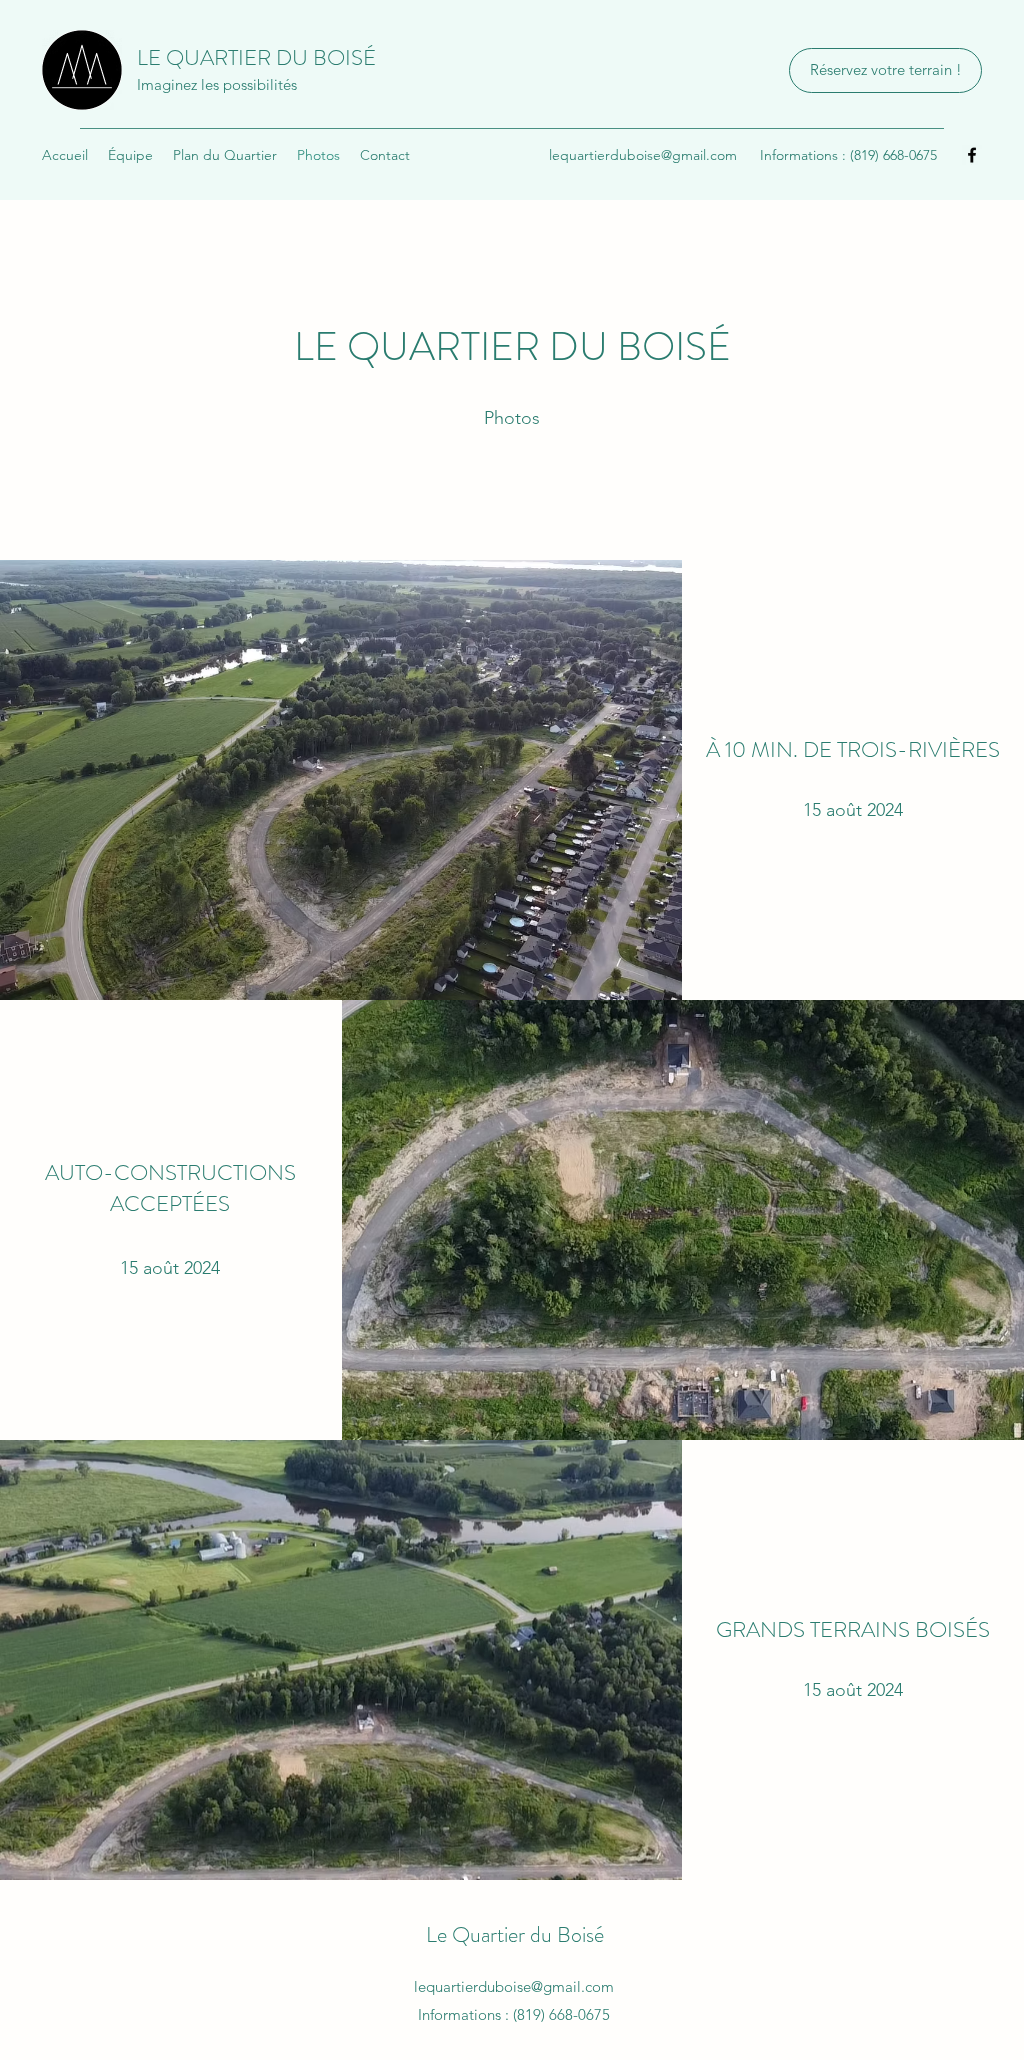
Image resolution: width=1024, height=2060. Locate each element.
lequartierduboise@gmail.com (643, 155)
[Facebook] (972, 155)
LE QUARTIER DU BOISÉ (256, 57)
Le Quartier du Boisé (515, 1934)
